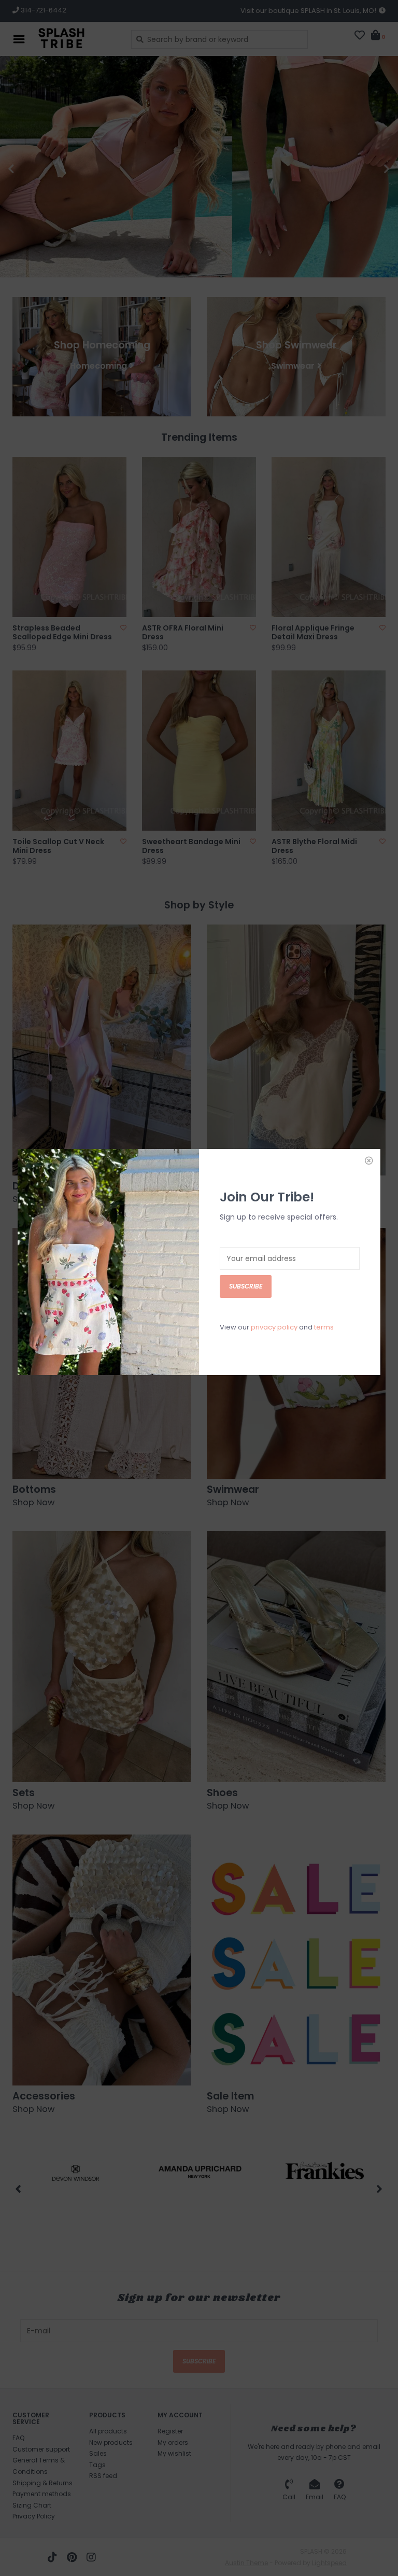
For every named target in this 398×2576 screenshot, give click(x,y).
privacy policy (274, 1327)
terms (324, 1327)
